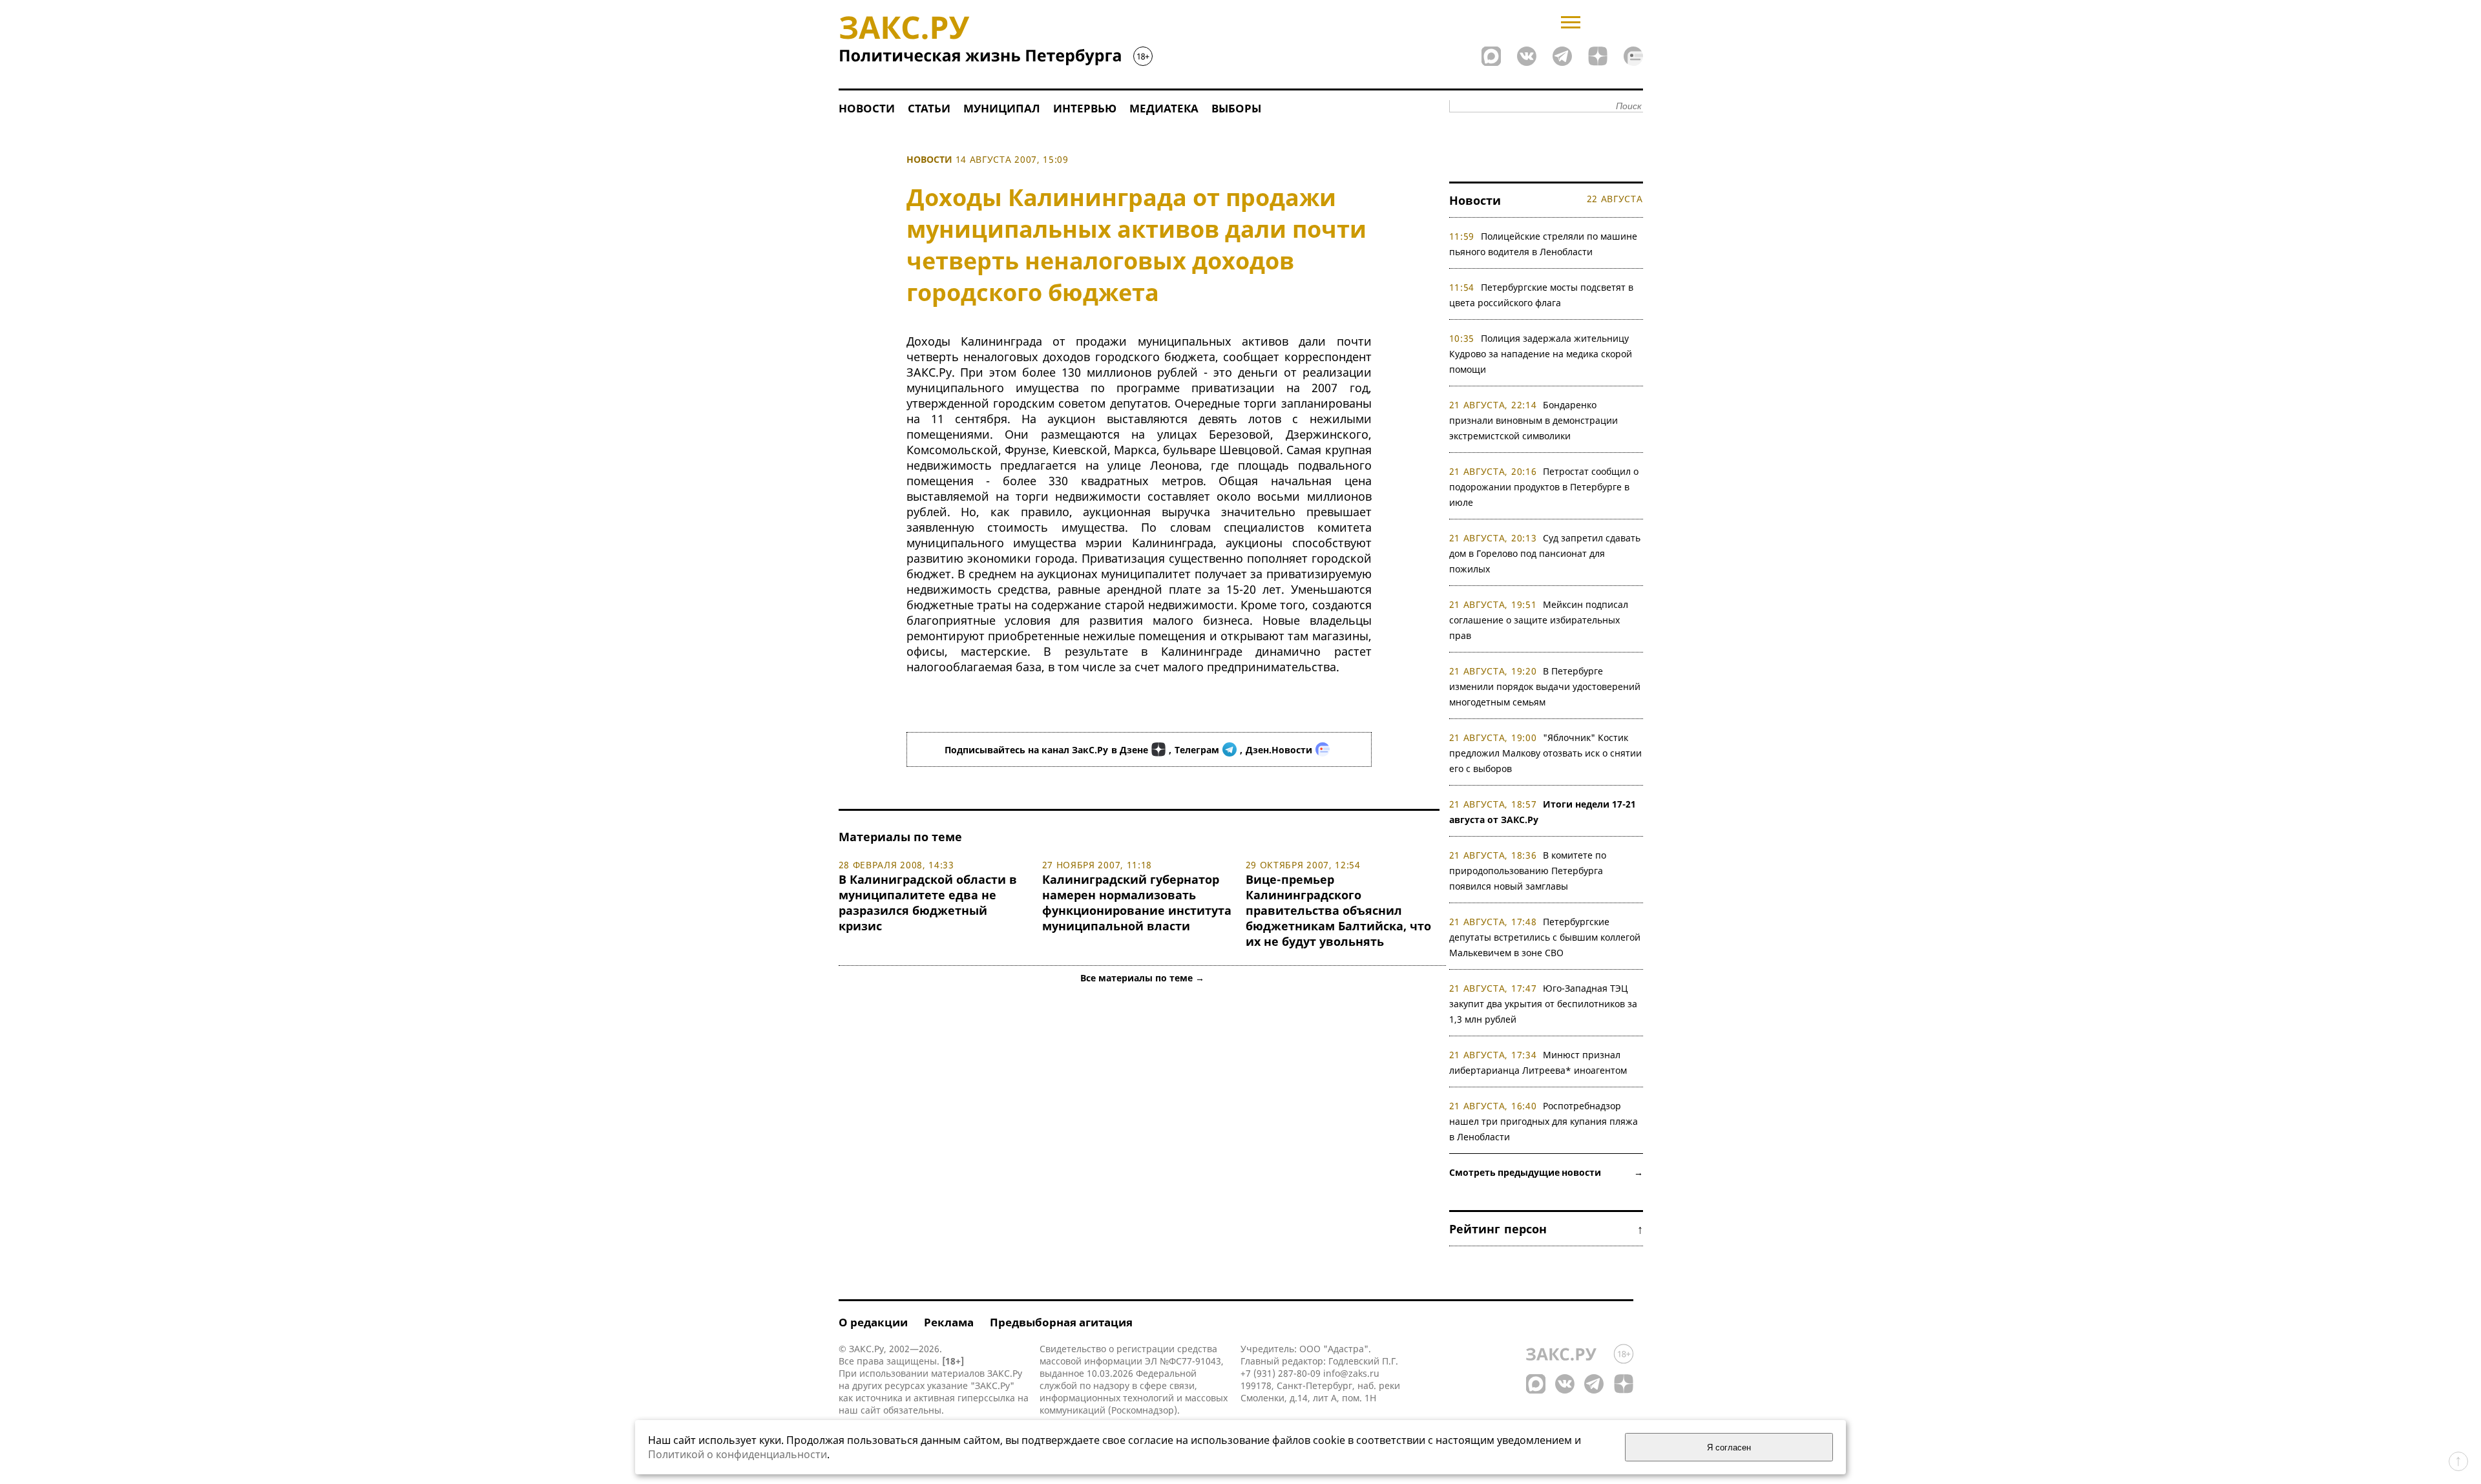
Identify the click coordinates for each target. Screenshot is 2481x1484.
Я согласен (1729, 1447)
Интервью (1085, 108)
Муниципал (1002, 108)
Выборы (1236, 108)
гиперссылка (986, 1398)
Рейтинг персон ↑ (1546, 1229)
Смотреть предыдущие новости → (1546, 1172)
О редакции (873, 1322)
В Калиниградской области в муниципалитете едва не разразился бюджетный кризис (928, 903)
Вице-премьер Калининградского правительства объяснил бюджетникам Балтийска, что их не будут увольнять (1338, 910)
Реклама (949, 1322)
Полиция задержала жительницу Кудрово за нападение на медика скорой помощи (1541, 354)
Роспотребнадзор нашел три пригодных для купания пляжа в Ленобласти (1544, 1121)
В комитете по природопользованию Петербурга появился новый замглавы (1528, 871)
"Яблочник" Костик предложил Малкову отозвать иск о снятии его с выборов (1545, 753)
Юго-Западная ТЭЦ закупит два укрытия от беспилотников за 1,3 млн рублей (1543, 1004)
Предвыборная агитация (1061, 1322)
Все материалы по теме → (1142, 978)
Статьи (929, 108)
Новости (867, 108)
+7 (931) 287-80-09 (1281, 1373)
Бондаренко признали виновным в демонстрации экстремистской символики (1534, 420)
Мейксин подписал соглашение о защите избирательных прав (1539, 620)
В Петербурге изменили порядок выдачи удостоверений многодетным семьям (1545, 686)
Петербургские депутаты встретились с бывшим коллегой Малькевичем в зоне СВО (1545, 937)
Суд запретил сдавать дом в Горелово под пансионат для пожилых (1545, 553)
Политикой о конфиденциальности (738, 1454)
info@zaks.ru (1351, 1373)
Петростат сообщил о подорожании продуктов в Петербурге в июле (1544, 487)
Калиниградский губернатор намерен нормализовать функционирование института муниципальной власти (1137, 903)
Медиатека (1164, 108)
